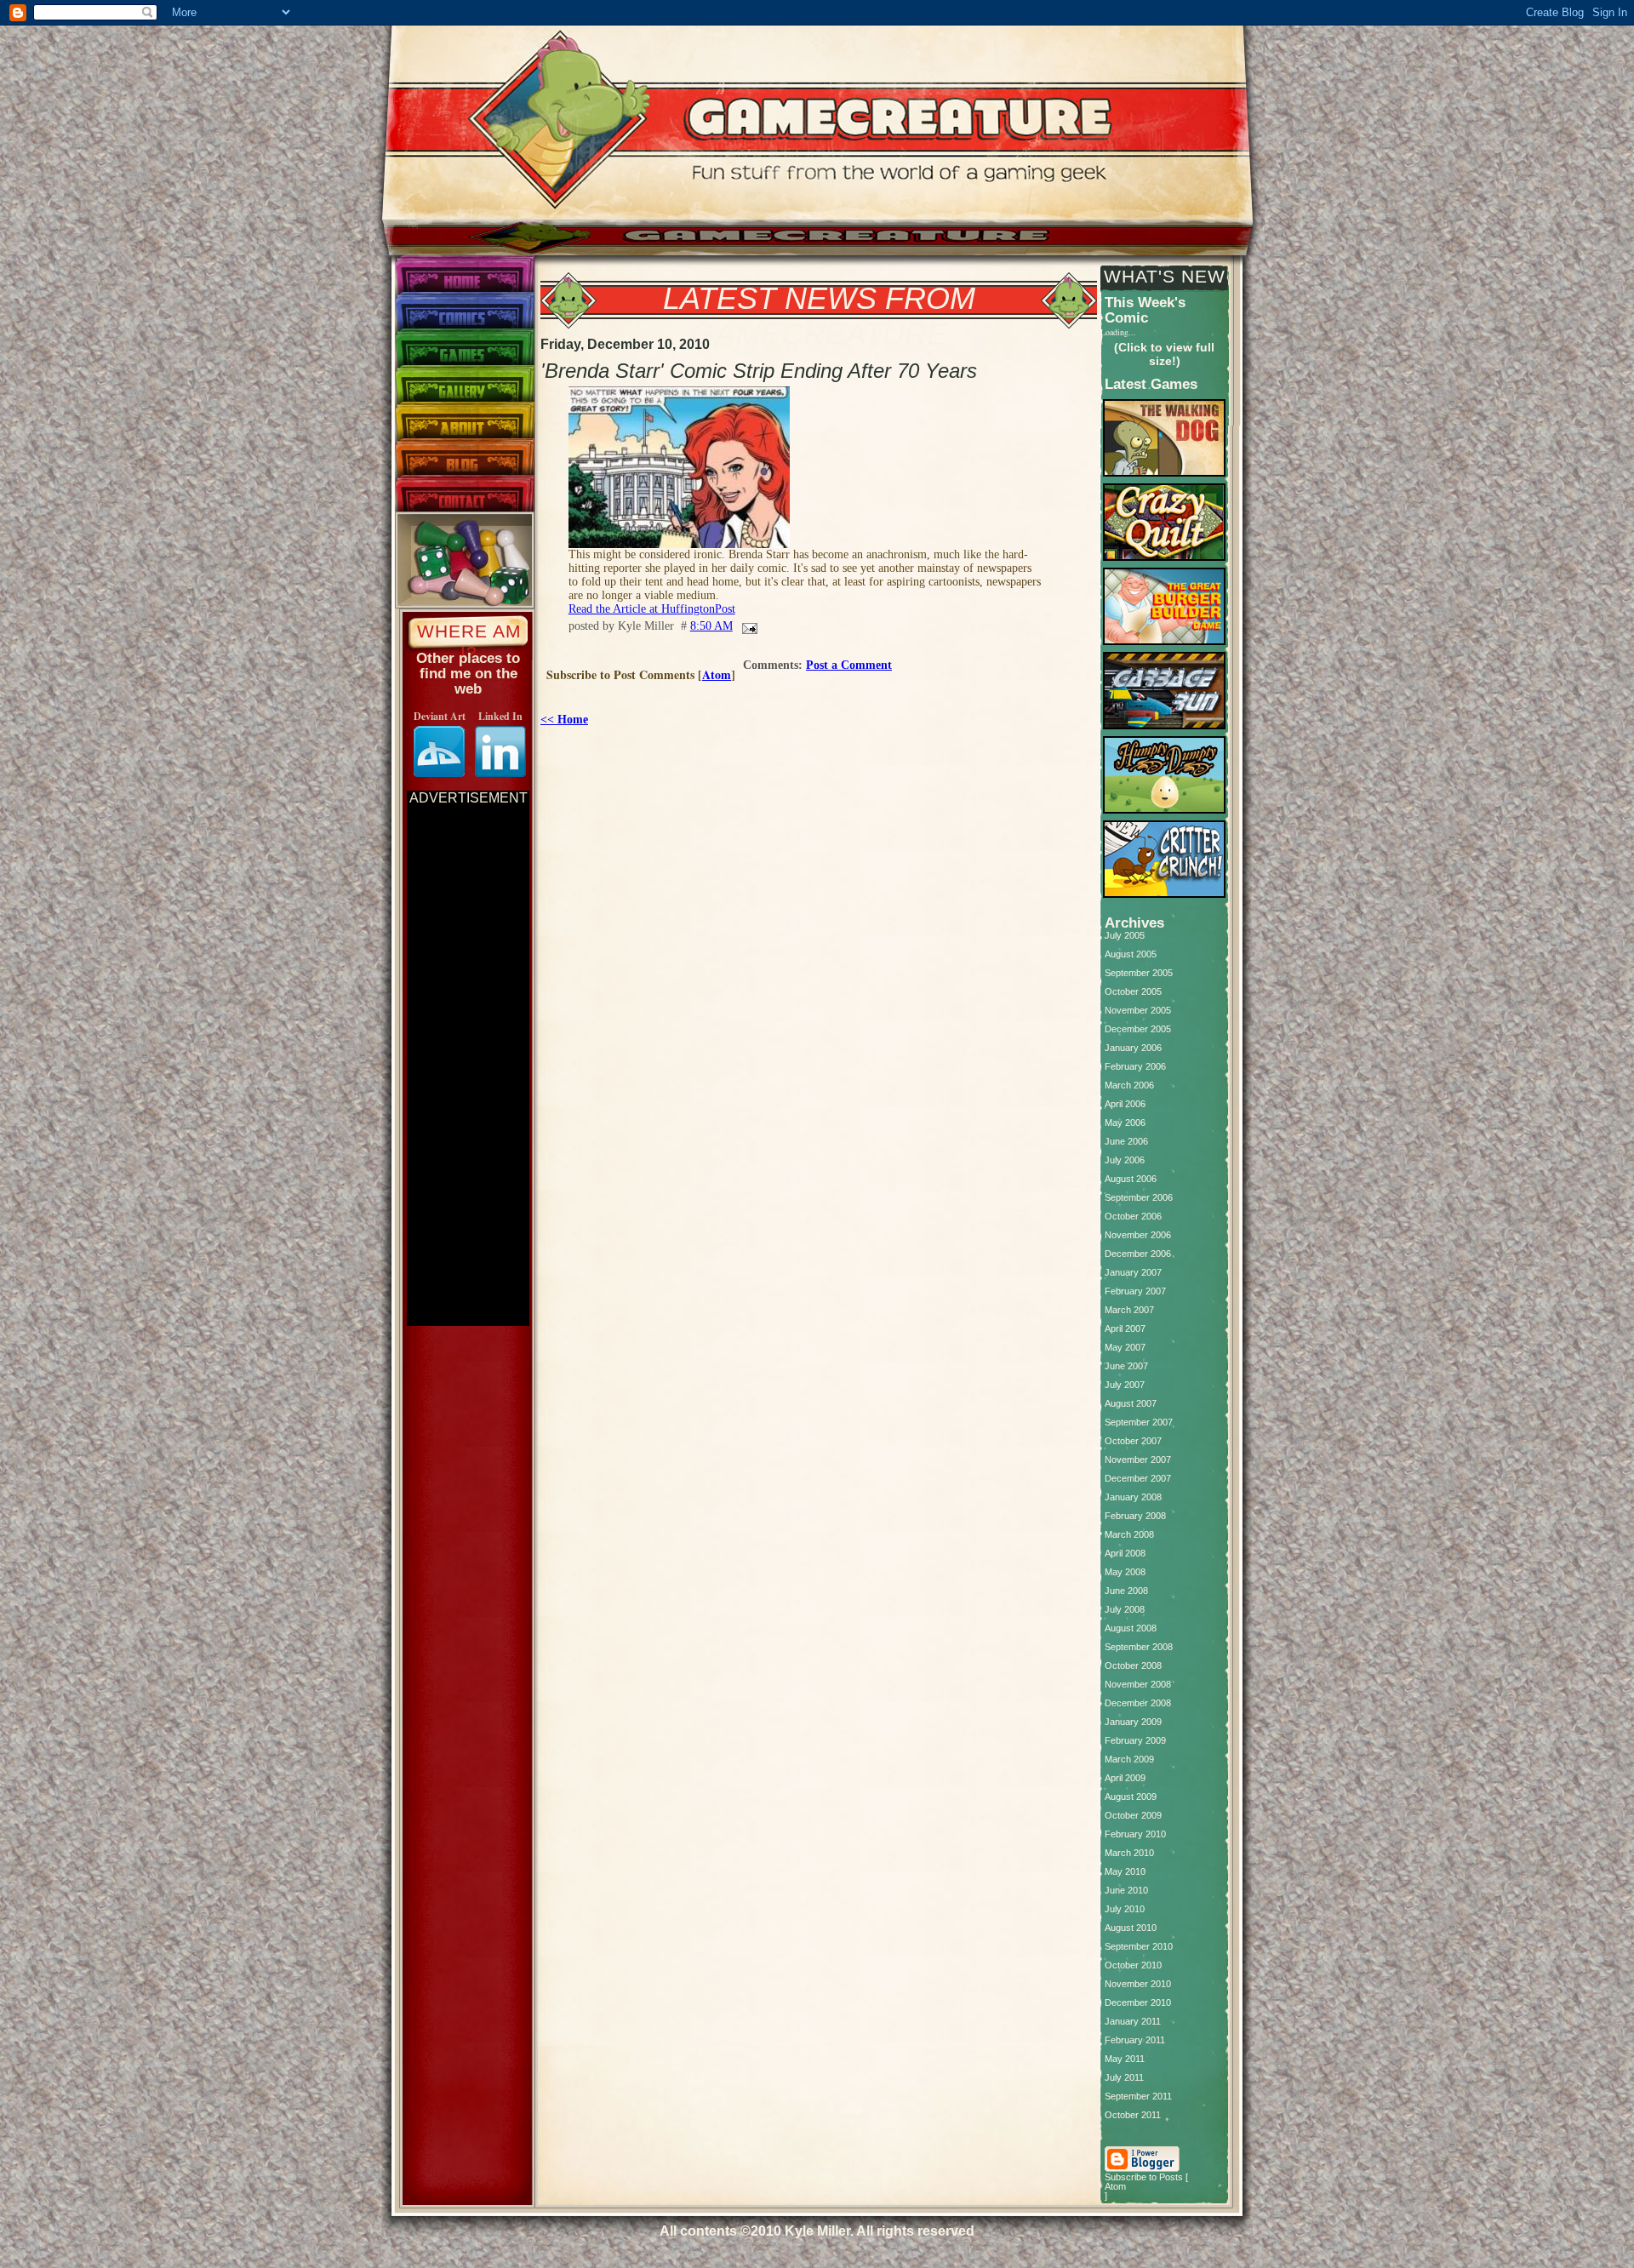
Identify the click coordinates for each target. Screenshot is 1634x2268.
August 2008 (1131, 1628)
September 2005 (1139, 973)
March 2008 (1129, 1535)
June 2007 (1126, 1366)
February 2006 (1135, 1067)
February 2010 (1135, 1834)
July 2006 (1125, 1160)
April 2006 (1125, 1104)
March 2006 (1129, 1085)
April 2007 (1125, 1329)
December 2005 (1138, 1029)
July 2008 (1125, 1610)
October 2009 (1133, 1816)
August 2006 (1131, 1179)
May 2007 (1125, 1348)
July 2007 (1125, 1385)
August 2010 (1131, 1928)
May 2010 (1125, 1872)
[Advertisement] (468, 1060)
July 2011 (1124, 2078)
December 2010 (1138, 2003)
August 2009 (1131, 1797)
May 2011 (1125, 2059)
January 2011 (1133, 2022)
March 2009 (1129, 1760)
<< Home (564, 720)
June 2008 (1126, 1591)
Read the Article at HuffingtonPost (652, 609)
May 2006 (1125, 1123)
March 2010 (1129, 1853)
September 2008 (1139, 1647)
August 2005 (1131, 954)
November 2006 (1138, 1235)
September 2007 (1139, 1422)
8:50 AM (711, 626)
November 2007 (1138, 1460)
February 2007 (1135, 1291)
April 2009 (1125, 1778)
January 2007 (1133, 1273)
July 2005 (1125, 936)
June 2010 (1126, 1891)
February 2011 (1135, 2040)
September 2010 (1139, 1947)
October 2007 (1133, 1441)
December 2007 (1138, 1479)
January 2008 (1133, 1497)
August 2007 (1131, 1404)
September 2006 (1139, 1198)
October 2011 (1133, 2115)
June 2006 (1126, 1142)
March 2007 (1129, 1310)
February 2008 (1135, 1516)
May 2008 (1125, 1572)
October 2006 (1133, 1217)
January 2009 (1133, 1722)
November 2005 (1138, 1011)
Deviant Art (440, 716)
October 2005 (1133, 992)
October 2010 (1133, 1965)
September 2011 (1138, 2097)
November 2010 (1138, 1984)
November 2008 (1138, 1685)
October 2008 (1133, 1666)
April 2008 (1125, 1554)
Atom (717, 674)
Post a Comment (849, 665)
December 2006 (1138, 1254)
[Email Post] (747, 626)
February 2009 (1135, 1741)
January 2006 (1133, 1048)
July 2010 (1125, 1909)
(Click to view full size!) (1164, 354)
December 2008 (1138, 1703)
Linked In (500, 716)
